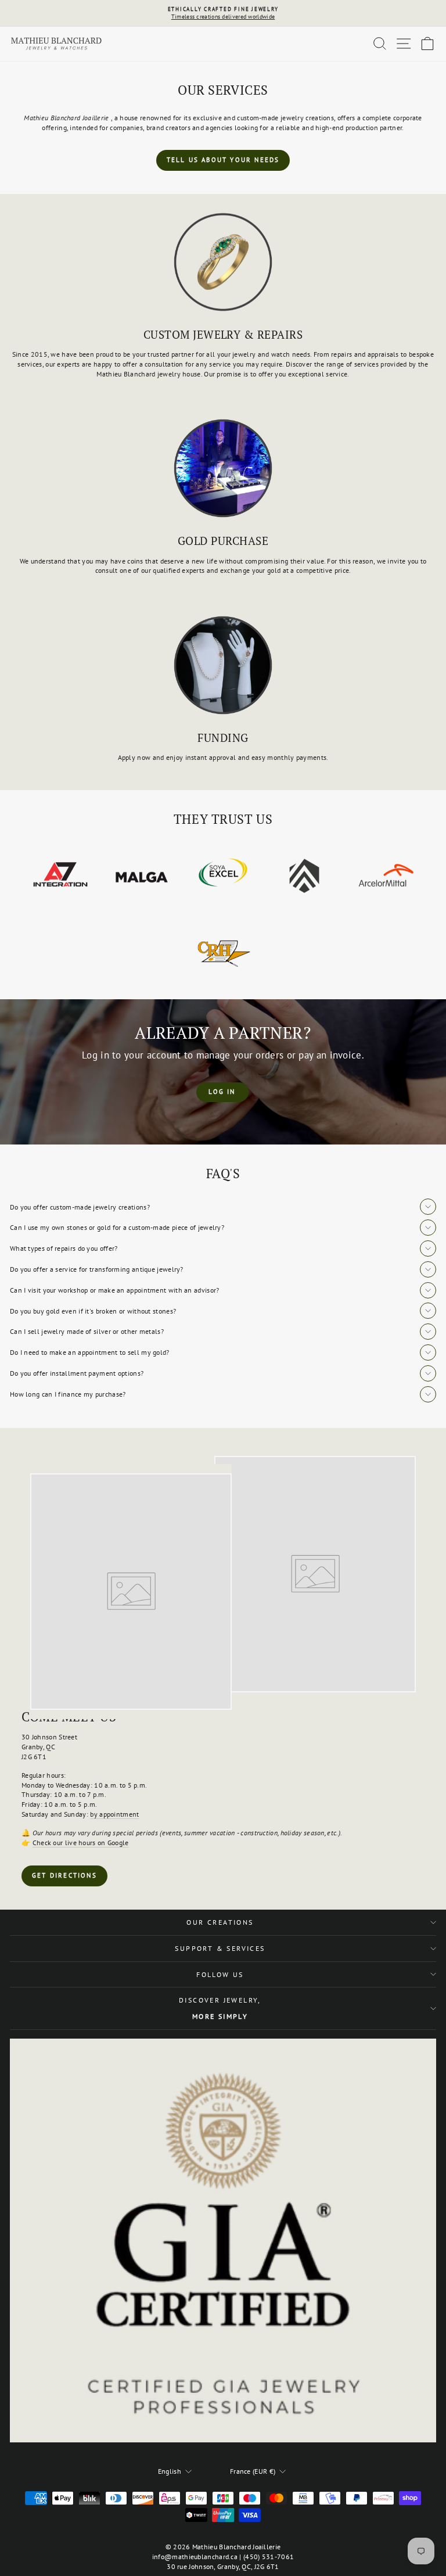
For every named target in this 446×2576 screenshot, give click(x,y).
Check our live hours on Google (81, 1843)
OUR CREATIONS (220, 1922)
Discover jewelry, (220, 2008)
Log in (222, 1092)
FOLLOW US (220, 1974)
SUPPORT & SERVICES (220, 1948)
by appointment (114, 1814)
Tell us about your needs (223, 160)
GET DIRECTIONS (64, 1875)
